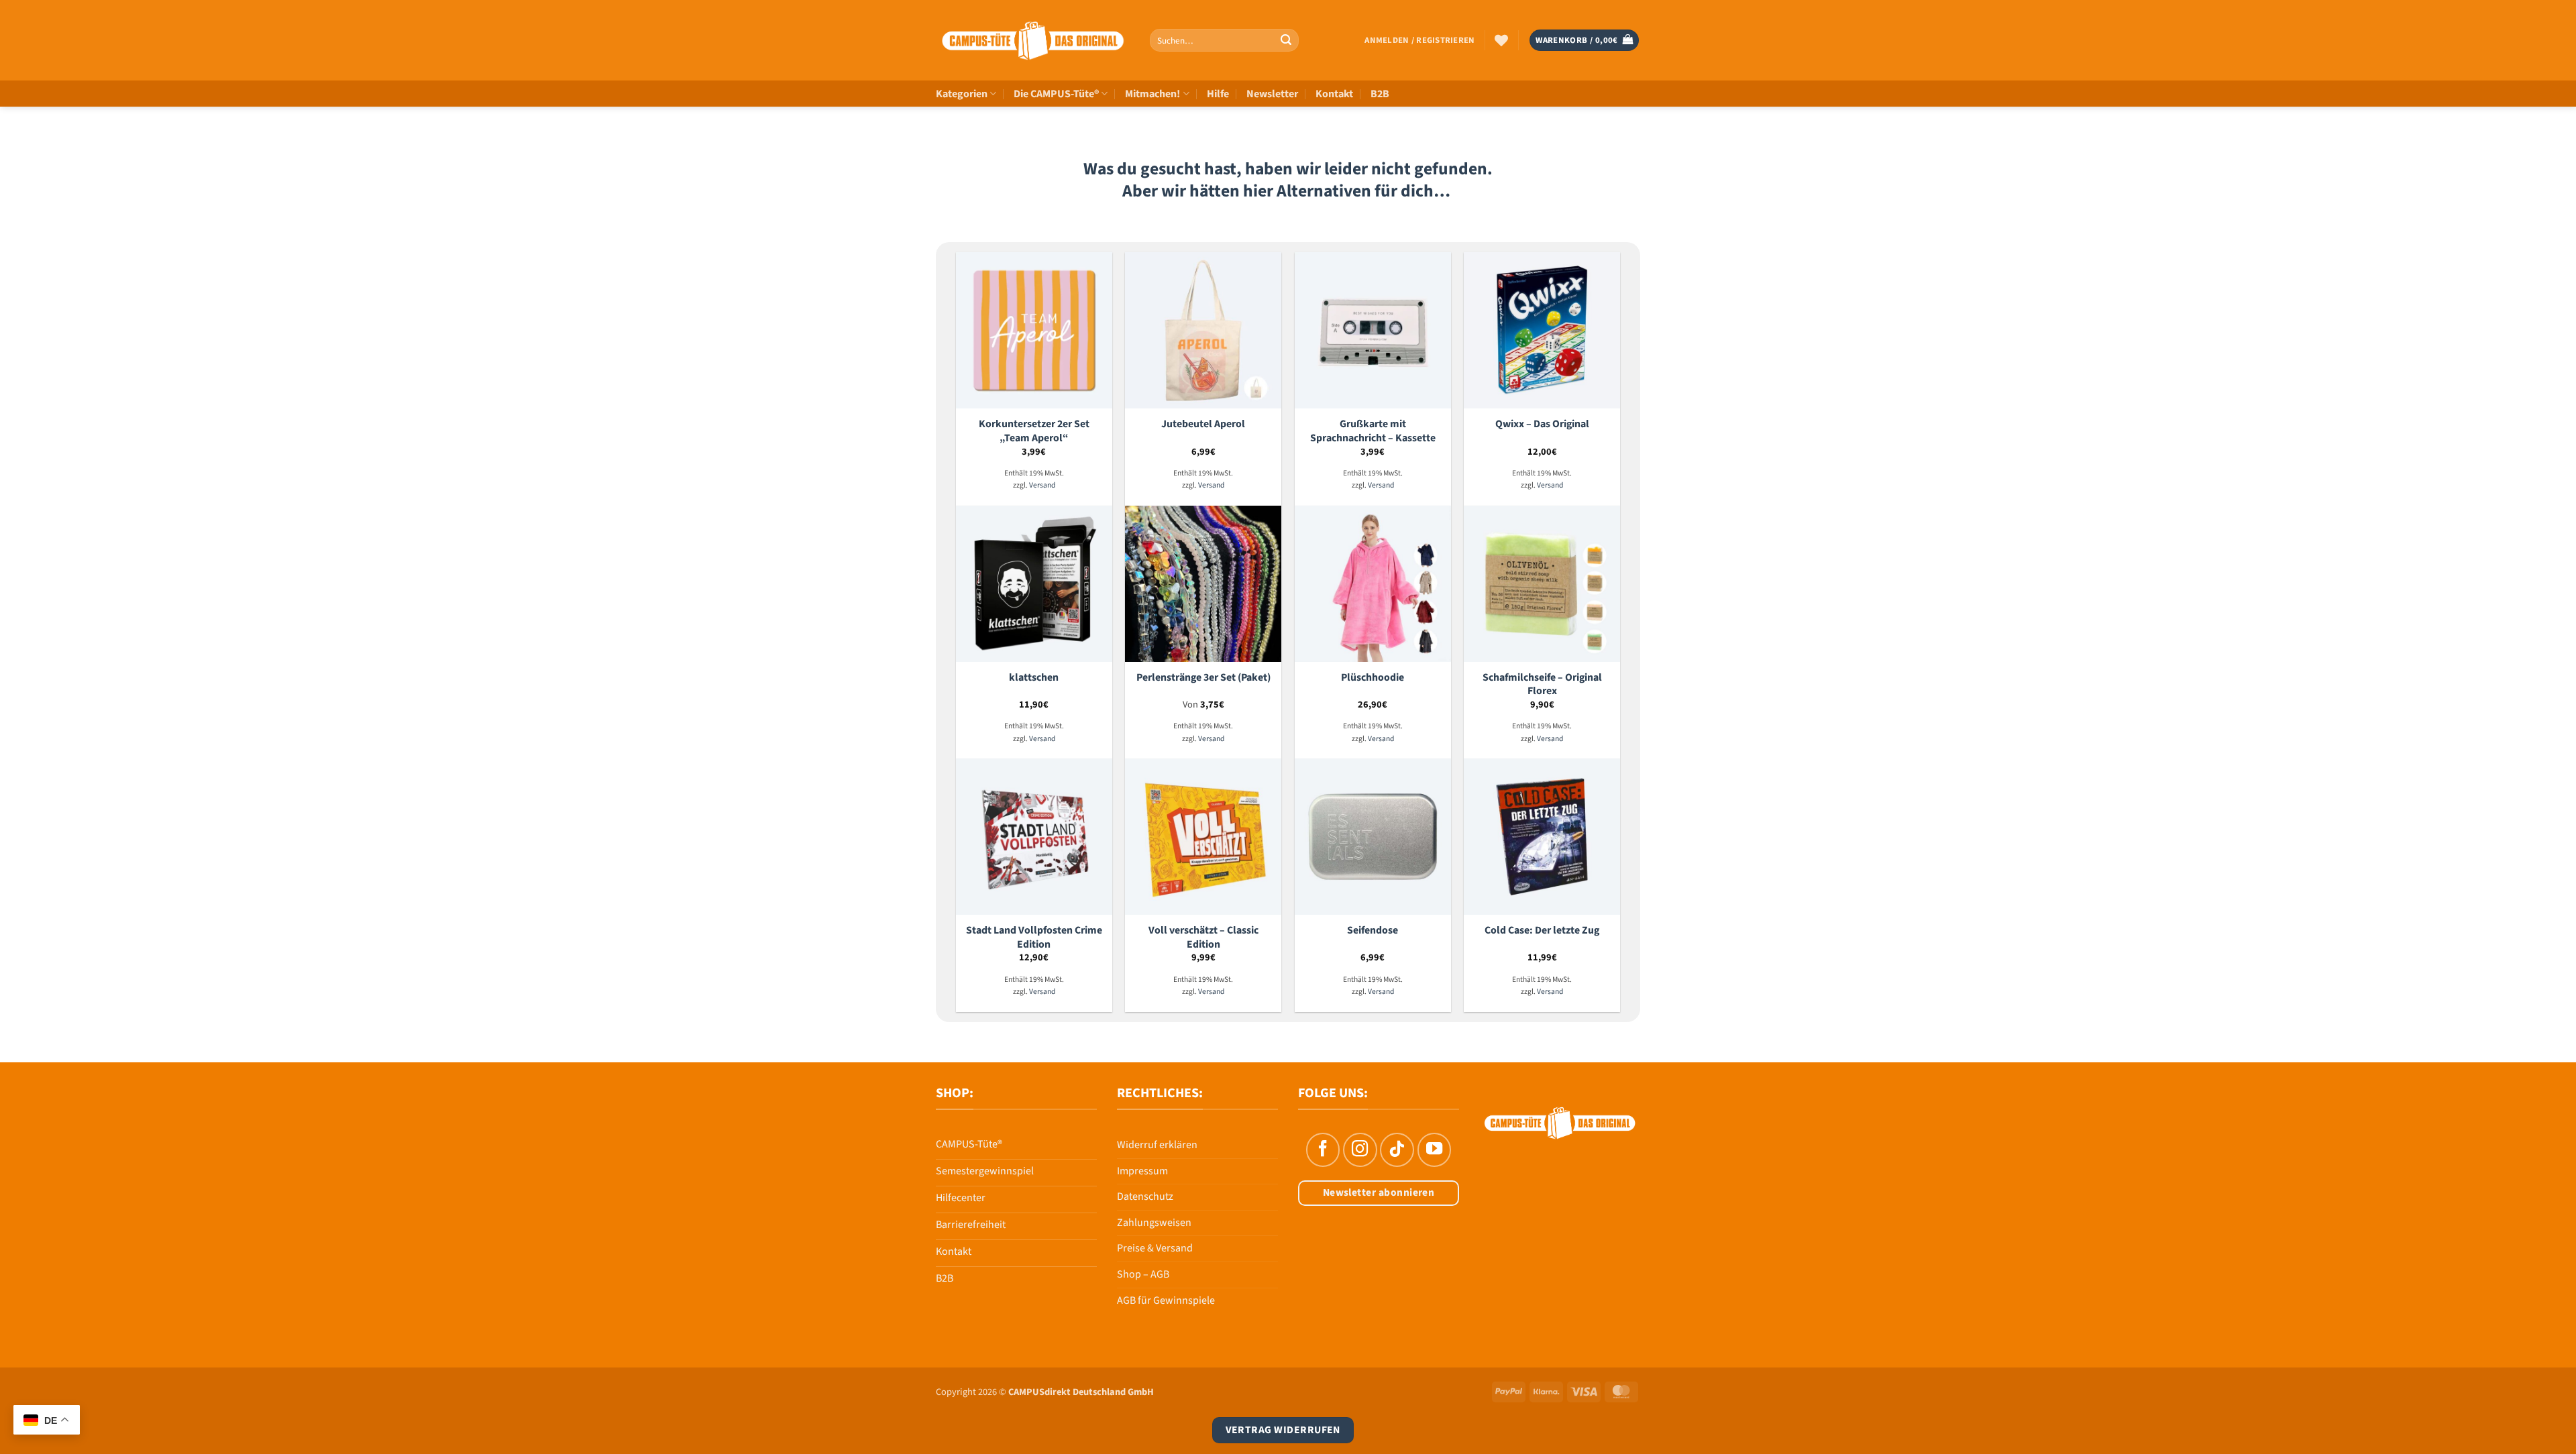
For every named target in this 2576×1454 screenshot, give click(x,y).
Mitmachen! (1152, 94)
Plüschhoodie (1373, 678)
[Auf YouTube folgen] (1434, 1150)
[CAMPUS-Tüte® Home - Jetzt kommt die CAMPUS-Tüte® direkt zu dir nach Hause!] (1033, 41)
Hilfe (1218, 94)
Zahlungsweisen (1154, 1223)
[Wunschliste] (1501, 40)
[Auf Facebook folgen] (1323, 1150)
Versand (1042, 486)
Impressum (1142, 1171)
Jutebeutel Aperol (1203, 424)
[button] (1419, 40)
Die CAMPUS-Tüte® (1056, 94)
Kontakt (1334, 94)
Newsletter (1272, 94)
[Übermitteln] (1286, 40)
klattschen (1034, 678)
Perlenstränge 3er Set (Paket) (1203, 678)
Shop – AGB (1143, 1274)
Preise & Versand (1155, 1248)
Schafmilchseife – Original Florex (1542, 684)
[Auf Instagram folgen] (1360, 1150)
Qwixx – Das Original (1542, 424)
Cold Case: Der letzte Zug (1542, 931)
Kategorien (962, 94)
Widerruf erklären (1157, 1145)
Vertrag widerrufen (1283, 1430)
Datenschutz (1145, 1196)
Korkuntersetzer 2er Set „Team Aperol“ (1034, 431)
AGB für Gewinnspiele (1166, 1300)
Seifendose (1373, 931)
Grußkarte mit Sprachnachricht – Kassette (1373, 431)
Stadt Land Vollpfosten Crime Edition (1034, 937)
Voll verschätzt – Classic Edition (1203, 937)
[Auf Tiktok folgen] (1397, 1150)
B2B (1380, 94)
